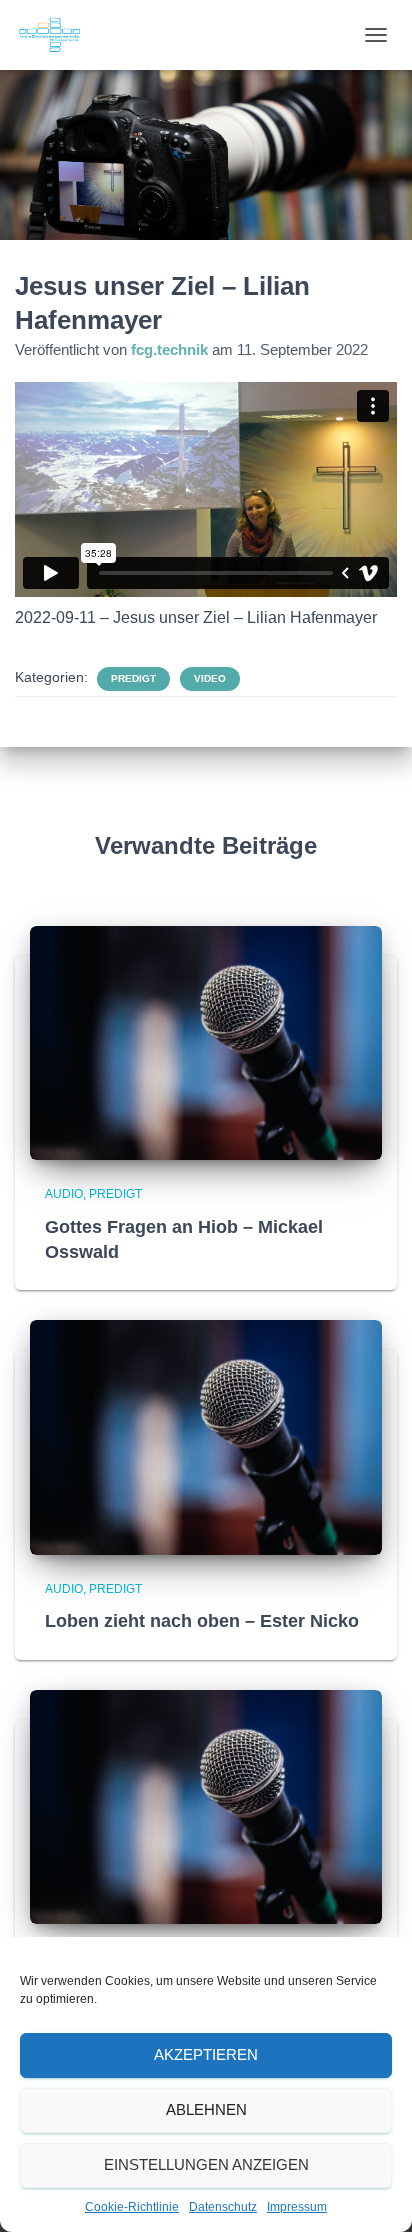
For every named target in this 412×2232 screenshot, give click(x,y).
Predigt (133, 678)
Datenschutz (223, 2207)
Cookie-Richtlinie (132, 2207)
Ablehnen (206, 2109)
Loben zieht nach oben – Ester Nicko (202, 1621)
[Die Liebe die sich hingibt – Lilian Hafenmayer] (206, 1806)
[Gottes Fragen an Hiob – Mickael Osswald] (206, 1042)
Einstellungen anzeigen (206, 2164)
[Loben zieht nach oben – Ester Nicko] (206, 1436)
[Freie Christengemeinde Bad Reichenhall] (57, 35)
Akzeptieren (206, 2054)
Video (210, 678)
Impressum (297, 2207)
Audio (64, 1194)
